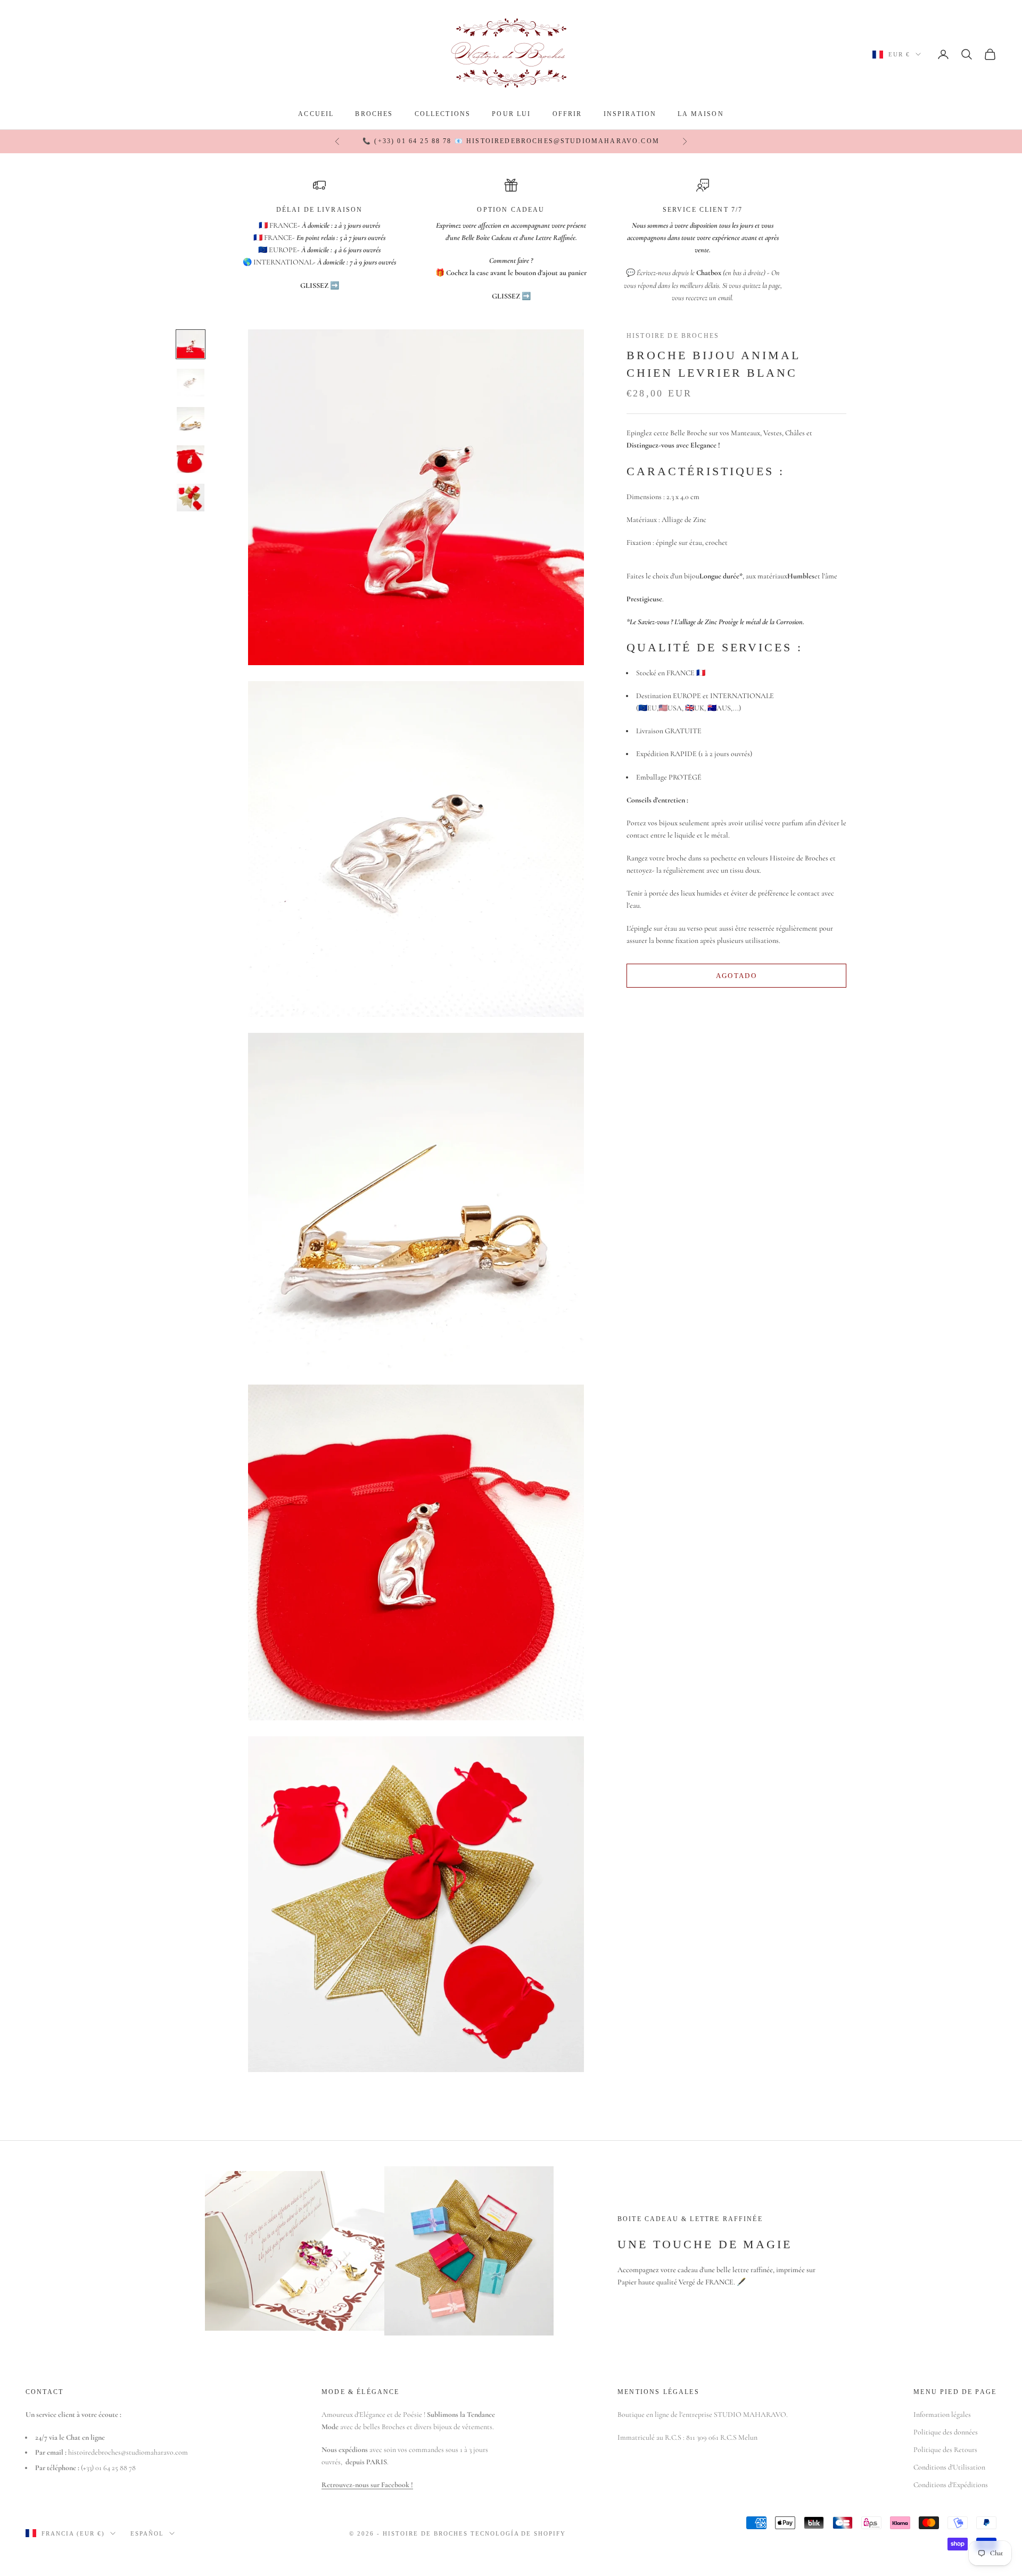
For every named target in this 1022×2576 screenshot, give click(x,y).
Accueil (316, 114)
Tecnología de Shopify (518, 2533)
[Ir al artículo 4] (191, 459)
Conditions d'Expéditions (951, 2485)
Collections (443, 114)
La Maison (700, 114)
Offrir (567, 114)
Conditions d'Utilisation (949, 2467)
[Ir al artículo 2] (191, 383)
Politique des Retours (945, 2450)
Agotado (736, 975)
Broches (374, 114)
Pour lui (511, 114)
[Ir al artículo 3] (191, 421)
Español (147, 2533)
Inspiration (630, 114)
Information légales (942, 2415)
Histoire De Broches (673, 336)
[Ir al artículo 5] (191, 498)
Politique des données (946, 2432)
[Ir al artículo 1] (191, 344)
